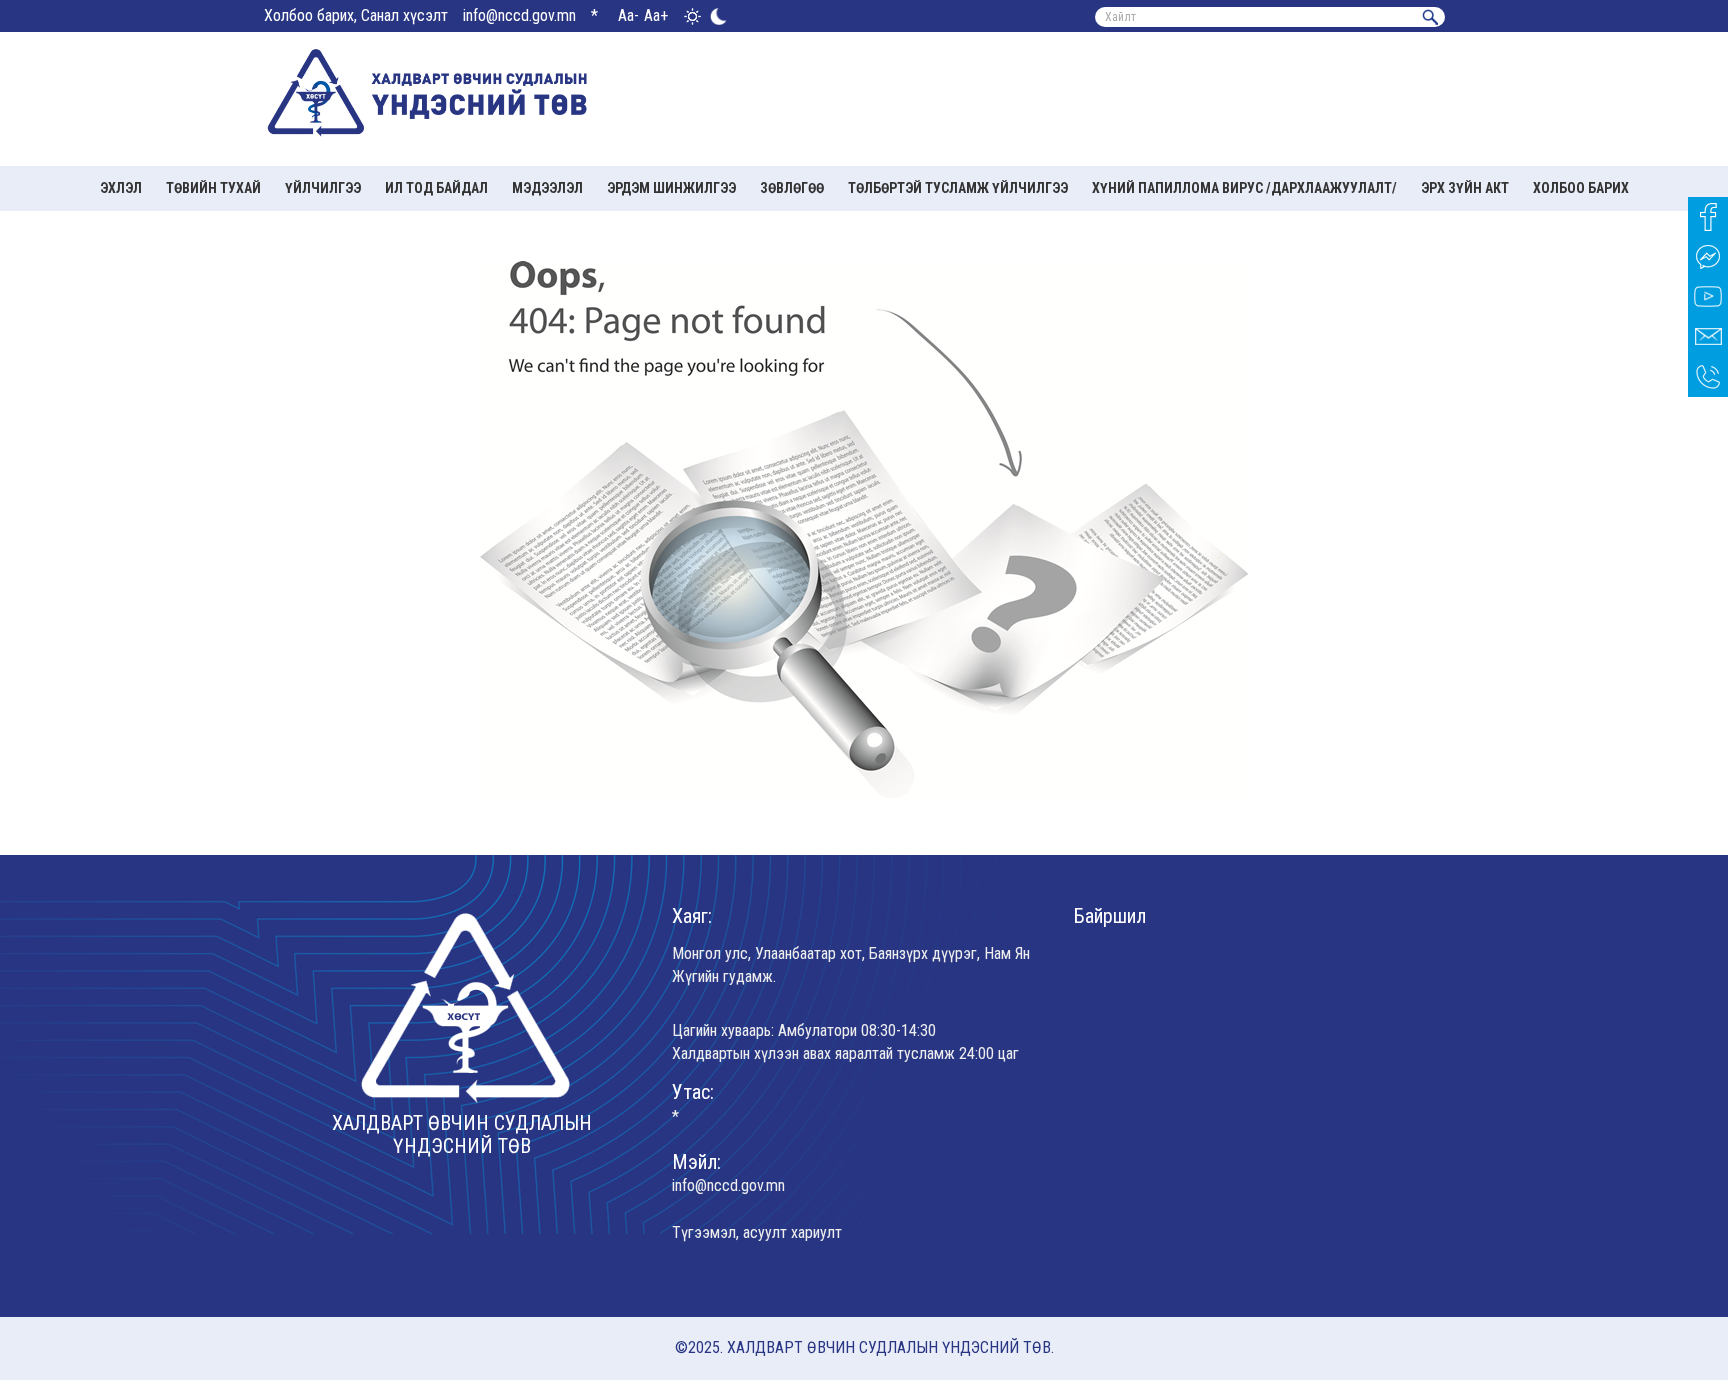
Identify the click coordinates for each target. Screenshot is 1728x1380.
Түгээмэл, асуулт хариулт (757, 1232)
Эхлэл (121, 188)
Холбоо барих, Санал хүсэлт (356, 15)
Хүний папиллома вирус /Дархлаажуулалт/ (1244, 188)
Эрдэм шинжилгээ (671, 188)
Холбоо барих (1581, 188)
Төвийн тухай (213, 188)
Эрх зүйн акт (1465, 188)
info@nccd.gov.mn (519, 15)
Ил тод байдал (436, 188)
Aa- (628, 15)
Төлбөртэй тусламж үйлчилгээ (958, 188)
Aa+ (656, 15)
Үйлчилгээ (323, 188)
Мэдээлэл (547, 188)
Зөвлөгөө (792, 188)
